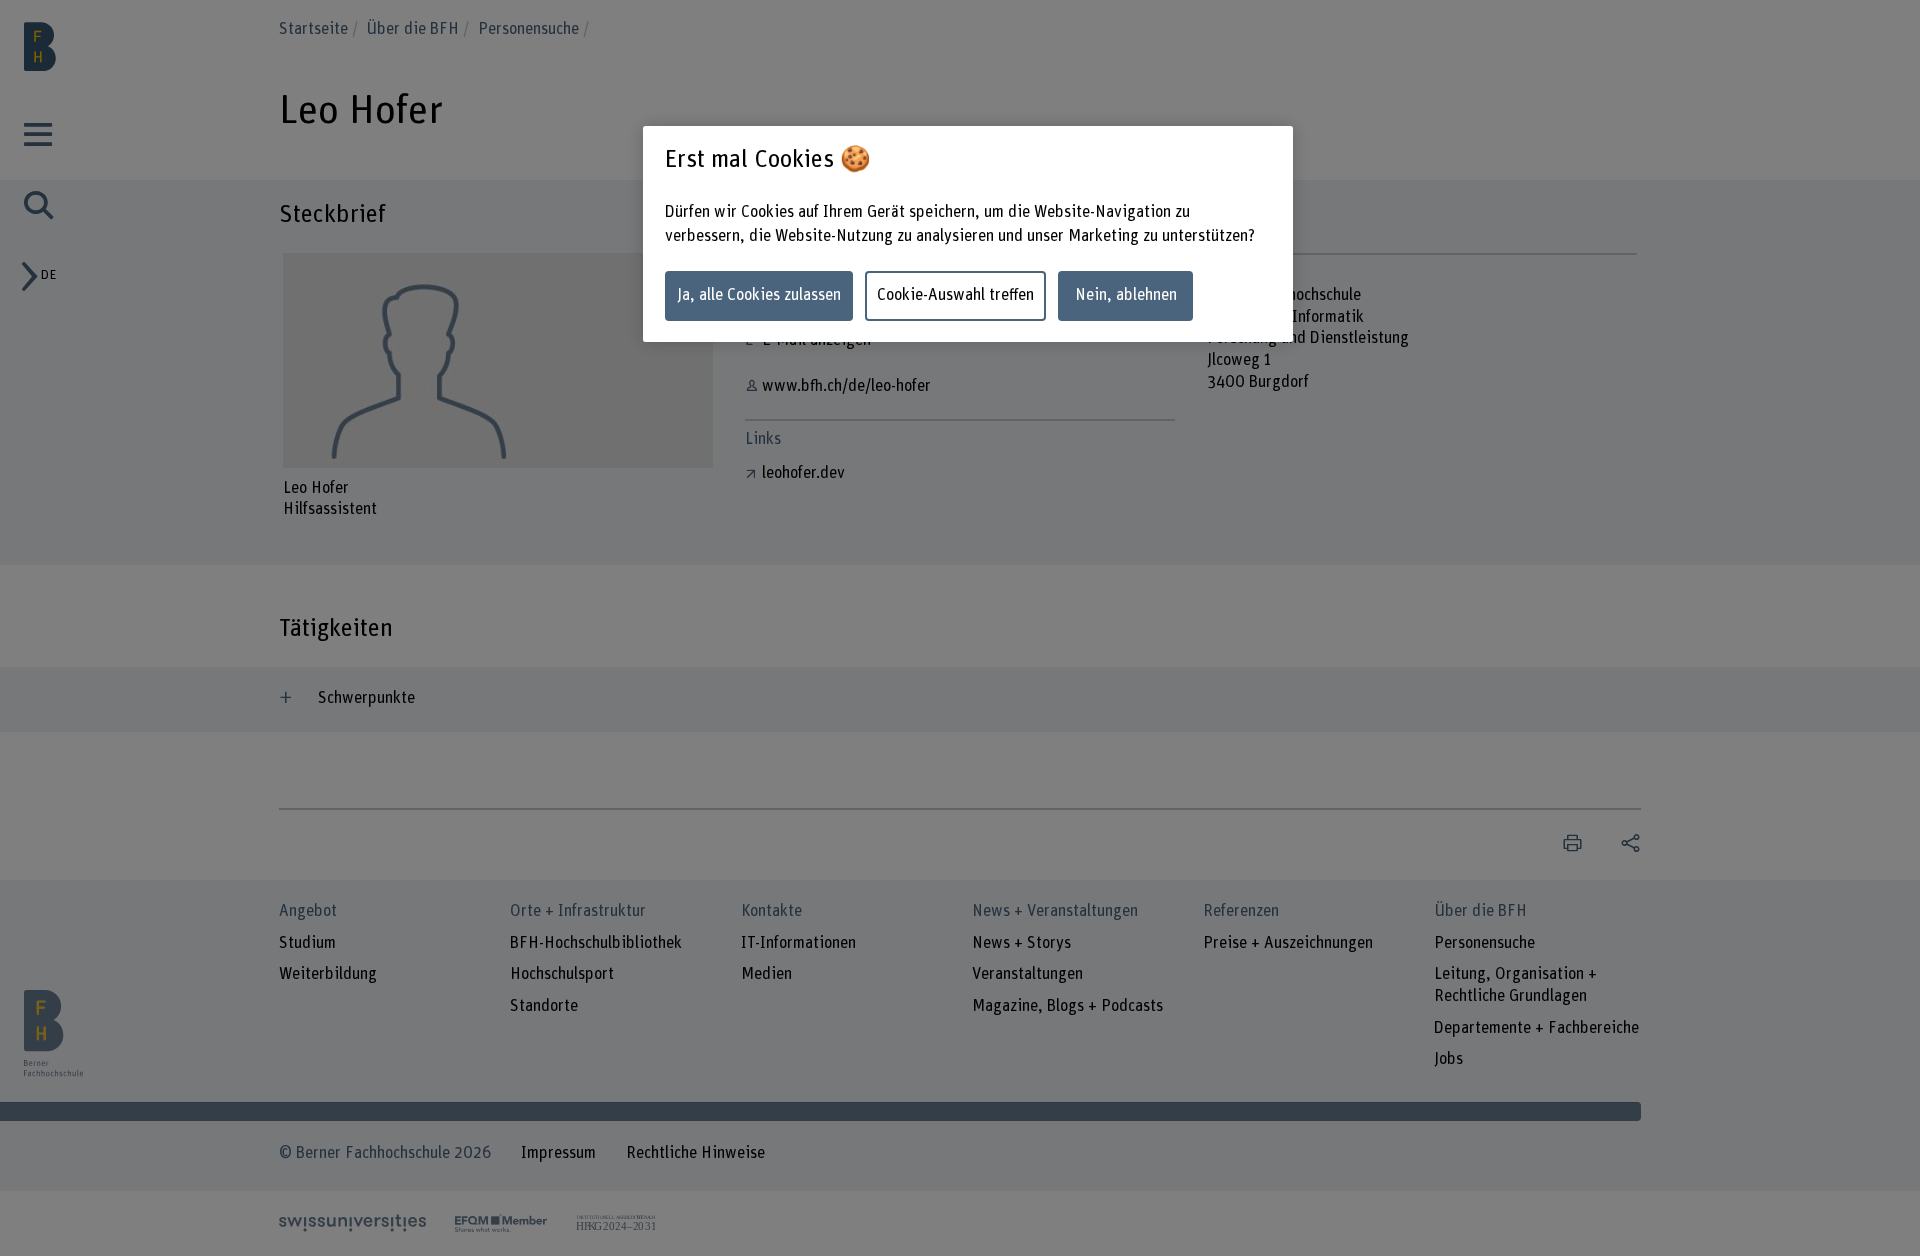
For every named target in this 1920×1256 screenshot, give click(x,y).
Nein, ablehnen (1126, 295)
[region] (968, 234)
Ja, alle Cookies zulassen (759, 295)
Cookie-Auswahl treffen (955, 295)
